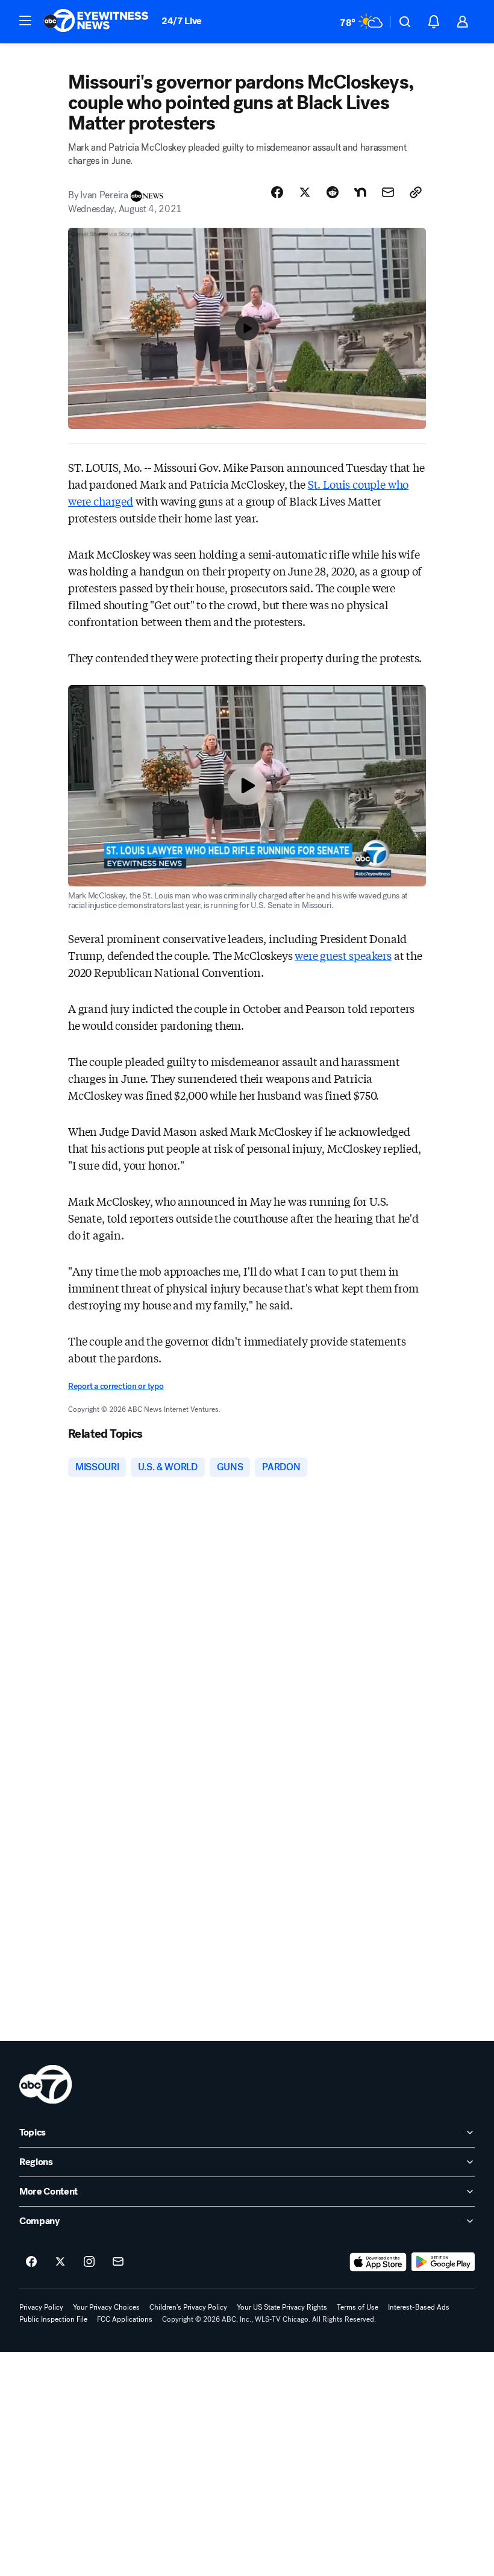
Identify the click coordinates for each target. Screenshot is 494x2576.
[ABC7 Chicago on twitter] (60, 2262)
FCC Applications (125, 2319)
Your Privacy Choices (106, 2307)
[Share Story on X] (305, 192)
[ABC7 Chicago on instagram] (89, 2262)
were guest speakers (343, 955)
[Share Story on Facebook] (277, 192)
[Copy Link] (416, 192)
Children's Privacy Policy (188, 2307)
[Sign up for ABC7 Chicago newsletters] (118, 2262)
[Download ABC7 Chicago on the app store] (378, 2262)
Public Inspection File (53, 2319)
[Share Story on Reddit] (333, 192)
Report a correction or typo (116, 1386)
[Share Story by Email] (388, 192)
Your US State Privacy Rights (282, 2307)
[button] (25, 20)
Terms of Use (358, 2307)
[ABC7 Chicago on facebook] (31, 2262)
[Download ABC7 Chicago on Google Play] (443, 2262)
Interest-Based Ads (419, 2307)
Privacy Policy (41, 2307)
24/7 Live (182, 21)
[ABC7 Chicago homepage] (96, 22)
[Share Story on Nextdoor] (360, 192)
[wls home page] (45, 2084)
